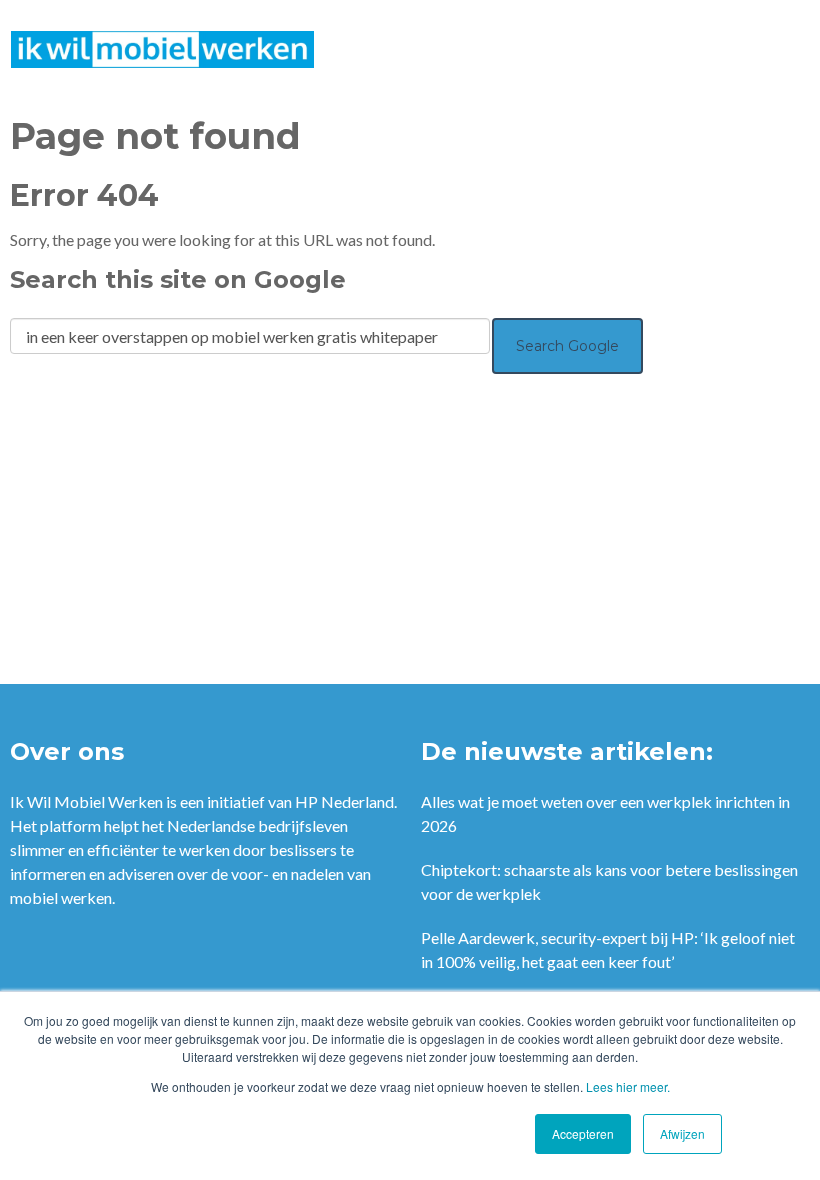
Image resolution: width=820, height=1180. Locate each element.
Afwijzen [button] (682, 1133)
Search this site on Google (178, 279)
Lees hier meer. (628, 1086)
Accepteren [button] (583, 1133)
